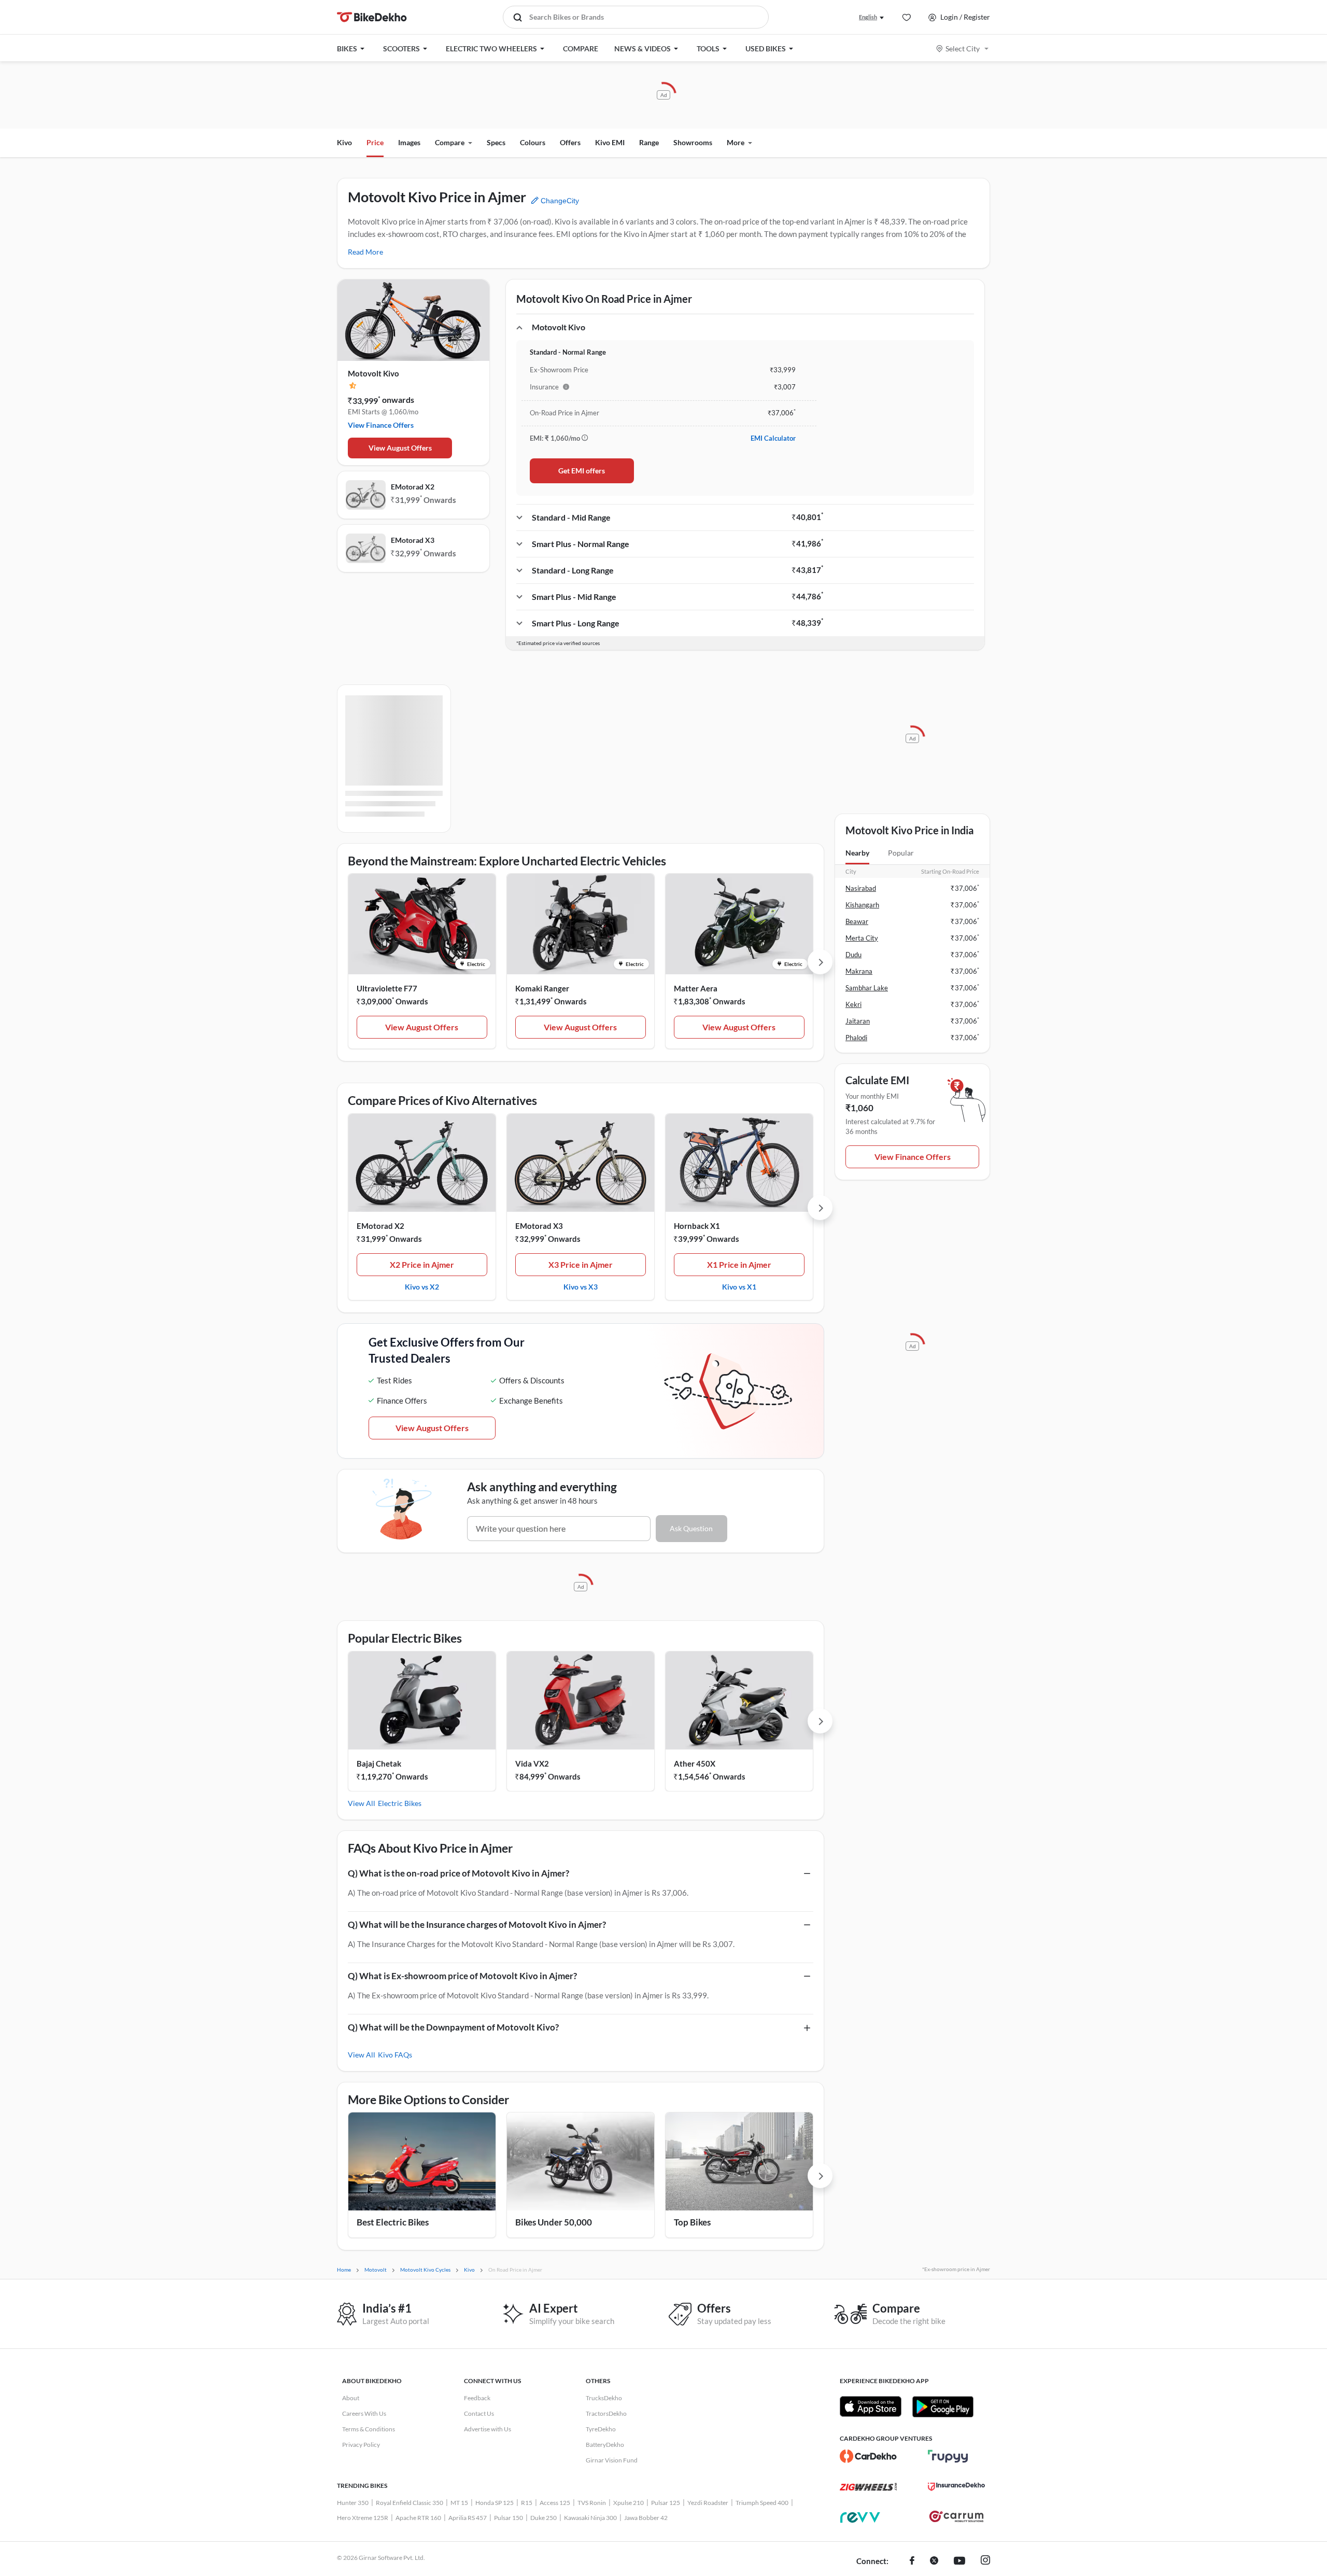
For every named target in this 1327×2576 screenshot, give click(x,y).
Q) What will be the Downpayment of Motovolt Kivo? (453, 2027)
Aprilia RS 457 (468, 2518)
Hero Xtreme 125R (363, 2518)
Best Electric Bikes (393, 2222)
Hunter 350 (353, 2503)
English (868, 17)
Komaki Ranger (542, 988)
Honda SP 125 (495, 2503)
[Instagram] (985, 2561)
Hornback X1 (697, 1226)
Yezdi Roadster (708, 2503)
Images (409, 142)
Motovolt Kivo (373, 373)
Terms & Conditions (369, 2429)
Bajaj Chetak (379, 1763)
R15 (527, 2503)
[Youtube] (959, 2561)
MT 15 (459, 2503)
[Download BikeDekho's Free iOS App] (871, 2406)
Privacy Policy (361, 2445)
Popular (901, 853)
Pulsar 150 (509, 2518)
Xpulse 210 (629, 2503)
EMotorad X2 (413, 487)
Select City (963, 48)
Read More (365, 252)
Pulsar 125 (666, 2503)
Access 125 (555, 2503)
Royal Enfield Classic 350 (410, 2503)
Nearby (857, 853)
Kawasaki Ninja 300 (590, 2518)
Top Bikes (692, 2222)
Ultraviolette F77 (387, 988)
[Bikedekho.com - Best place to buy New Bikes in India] (372, 17)
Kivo (344, 142)
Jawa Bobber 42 (646, 2518)
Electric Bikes (400, 1803)
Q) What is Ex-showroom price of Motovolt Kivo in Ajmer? (462, 1976)
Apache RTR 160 (418, 2518)
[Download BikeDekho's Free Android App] (943, 2406)
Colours (533, 142)
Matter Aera (696, 988)
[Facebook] (912, 2561)
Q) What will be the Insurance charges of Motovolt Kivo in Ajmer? (477, 1924)
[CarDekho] (868, 2456)
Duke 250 (543, 2518)
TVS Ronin (592, 2503)
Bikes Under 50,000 (554, 2222)
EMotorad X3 (413, 540)
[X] (934, 2561)
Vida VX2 (532, 1763)
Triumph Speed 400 (762, 2503)
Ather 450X (695, 1763)
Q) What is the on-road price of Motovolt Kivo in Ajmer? (458, 1873)
